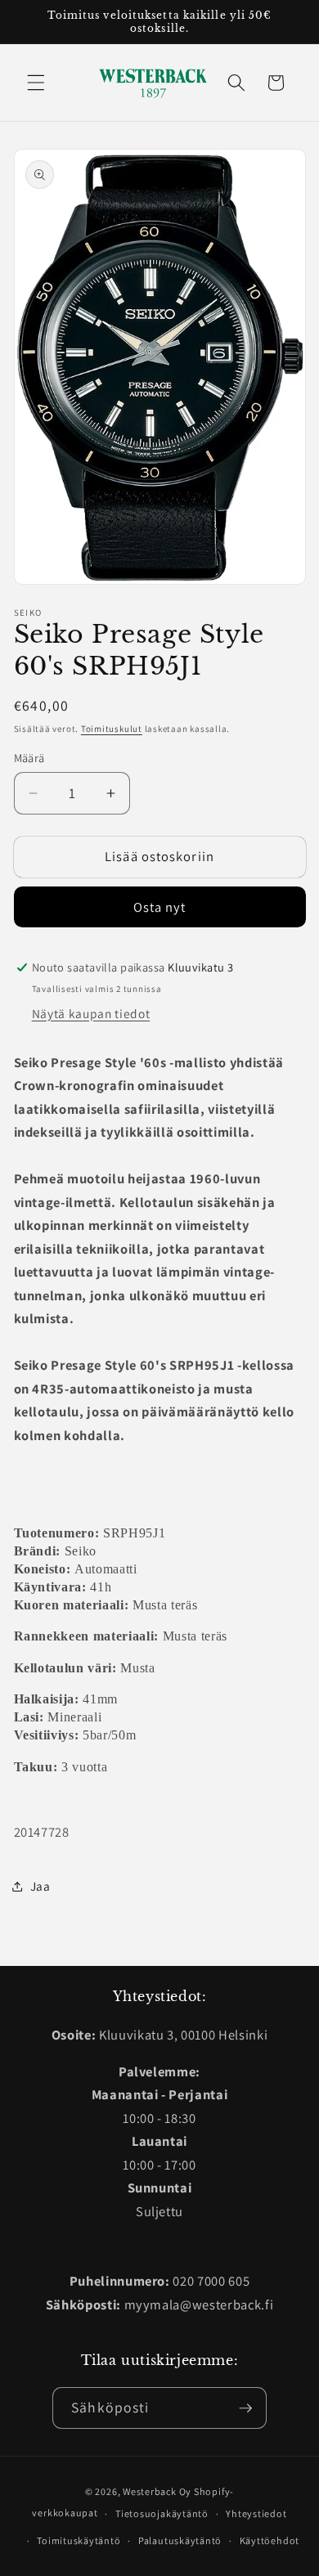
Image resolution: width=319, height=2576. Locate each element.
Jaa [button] (40, 1886)
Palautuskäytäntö (180, 2540)
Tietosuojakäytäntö (162, 2513)
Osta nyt (160, 907)
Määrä (29, 758)
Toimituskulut (112, 729)
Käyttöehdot (270, 2540)
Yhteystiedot (256, 2513)
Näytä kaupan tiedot (91, 1013)
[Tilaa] (245, 2408)
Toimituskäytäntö (79, 2540)
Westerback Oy (157, 2491)
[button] (36, 83)
